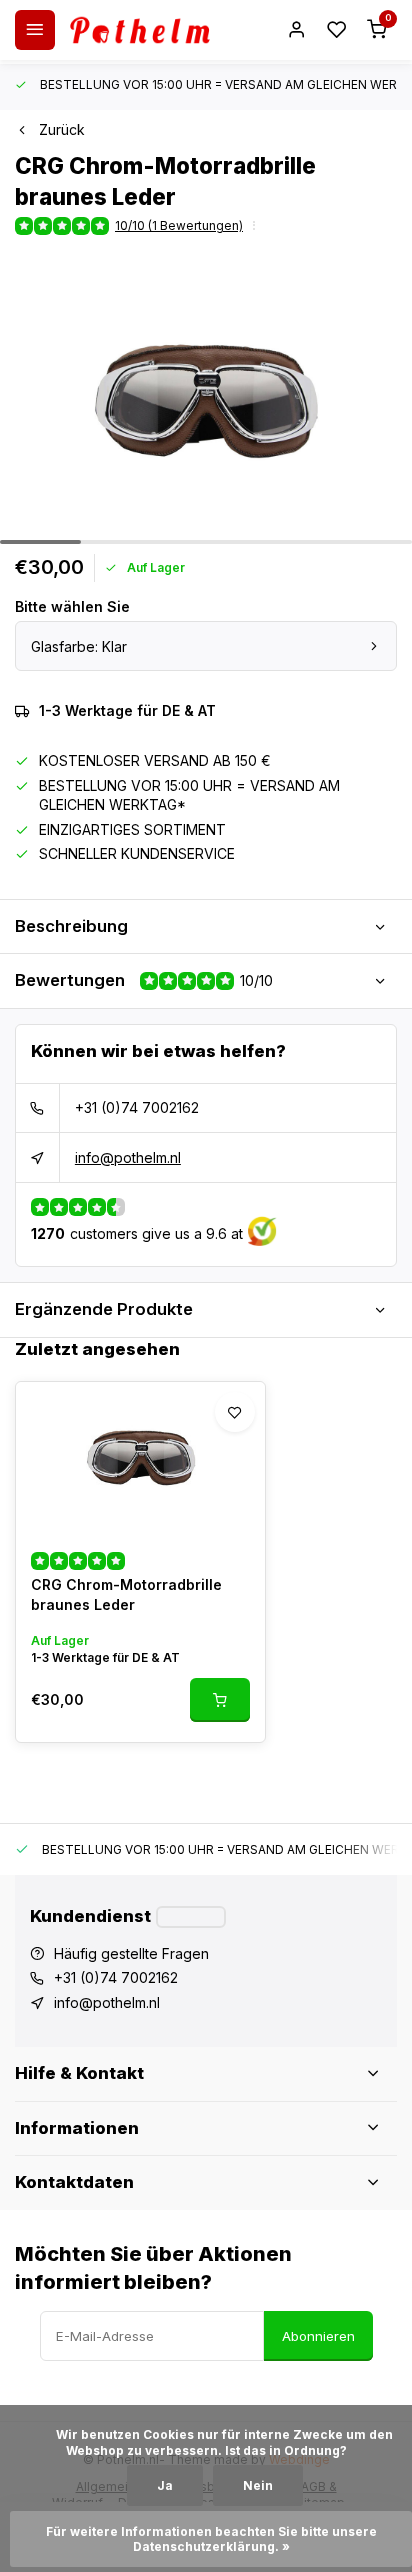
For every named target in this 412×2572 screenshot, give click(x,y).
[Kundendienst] (191, 1917)
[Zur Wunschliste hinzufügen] (235, 1412)
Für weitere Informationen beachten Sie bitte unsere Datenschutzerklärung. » (213, 2539)
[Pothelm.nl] (140, 30)
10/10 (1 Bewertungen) (179, 225)
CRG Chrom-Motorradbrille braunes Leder (126, 1594)
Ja (165, 2485)
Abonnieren (318, 2336)
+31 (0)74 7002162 (137, 1107)
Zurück (62, 129)
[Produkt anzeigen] (220, 1700)
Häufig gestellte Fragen (131, 1953)
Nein (258, 2485)
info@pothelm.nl (128, 1157)
